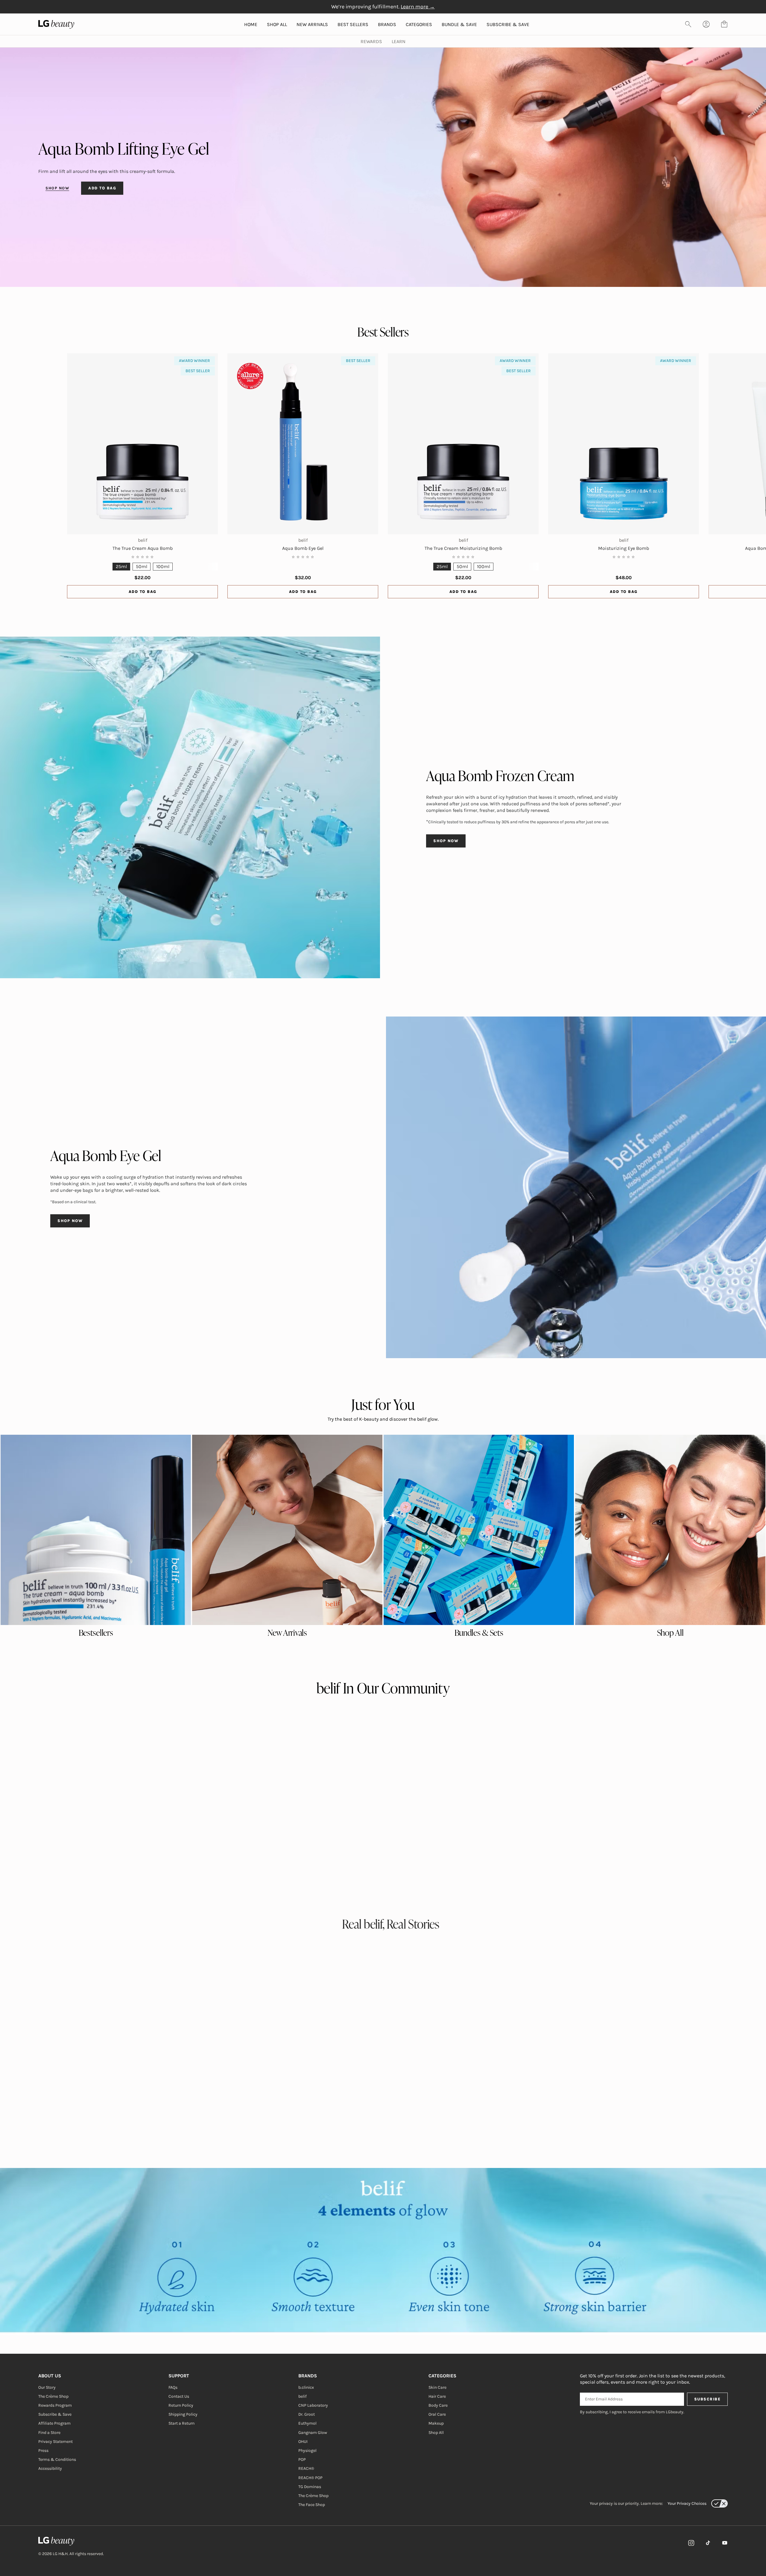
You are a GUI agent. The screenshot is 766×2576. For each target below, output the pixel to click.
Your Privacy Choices (687, 2503)
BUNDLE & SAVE (459, 24)
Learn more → (418, 7)
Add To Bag (143, 592)
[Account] (706, 24)
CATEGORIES (419, 24)
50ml (142, 566)
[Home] (71, 2541)
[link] (96, 1530)
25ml (121, 566)
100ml (163, 566)
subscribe (708, 2399)
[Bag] (724, 24)
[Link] (691, 2543)
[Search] (688, 24)
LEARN (399, 41)
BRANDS (387, 24)
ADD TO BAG (102, 188)
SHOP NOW (57, 188)
